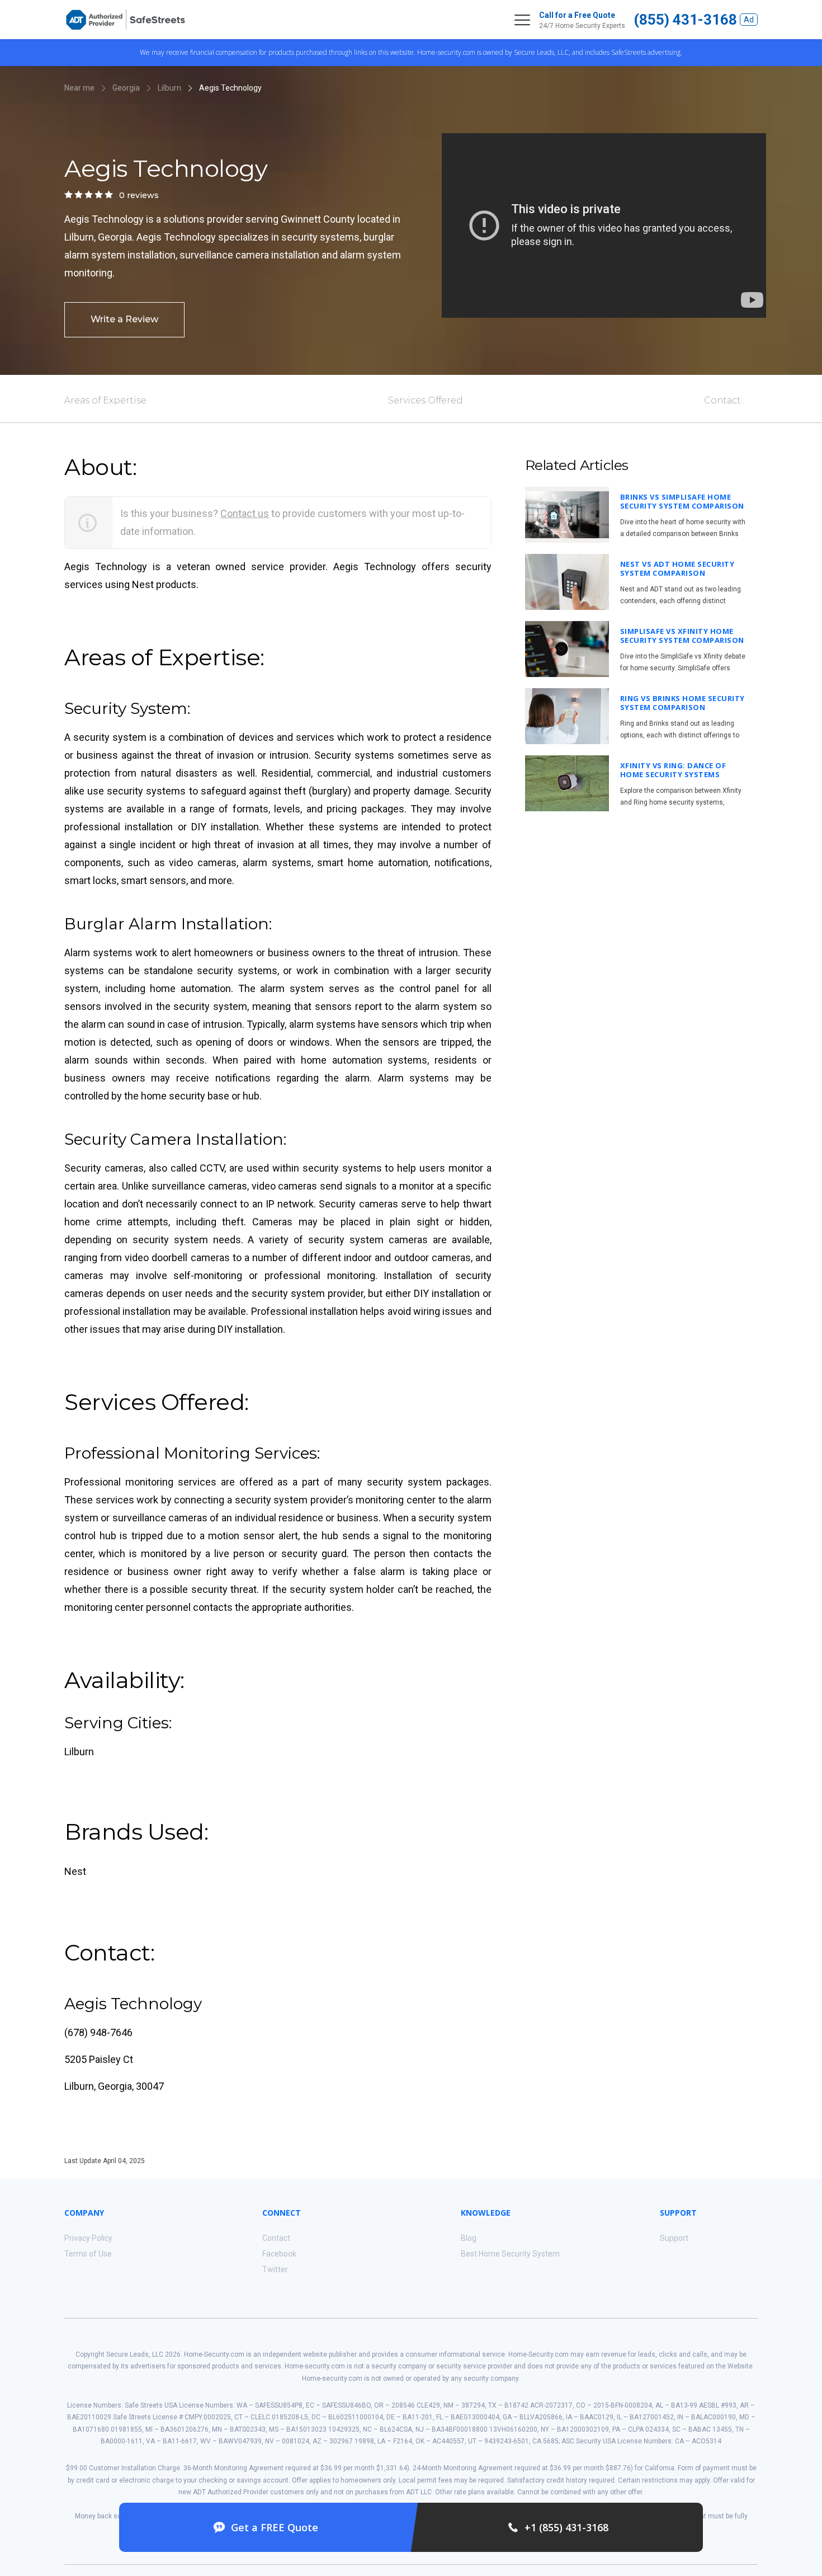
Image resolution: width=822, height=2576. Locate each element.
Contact (722, 400)
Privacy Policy (88, 2238)
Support (674, 2238)
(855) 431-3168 (685, 20)
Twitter (275, 2269)
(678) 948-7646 (98, 2032)
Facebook (279, 2254)
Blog (469, 2238)
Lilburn (169, 88)
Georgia (126, 88)
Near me (79, 88)
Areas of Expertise (105, 400)
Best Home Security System (510, 2254)
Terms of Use (88, 2254)
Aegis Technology (230, 88)
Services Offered (426, 400)
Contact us (245, 513)
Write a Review (124, 319)
